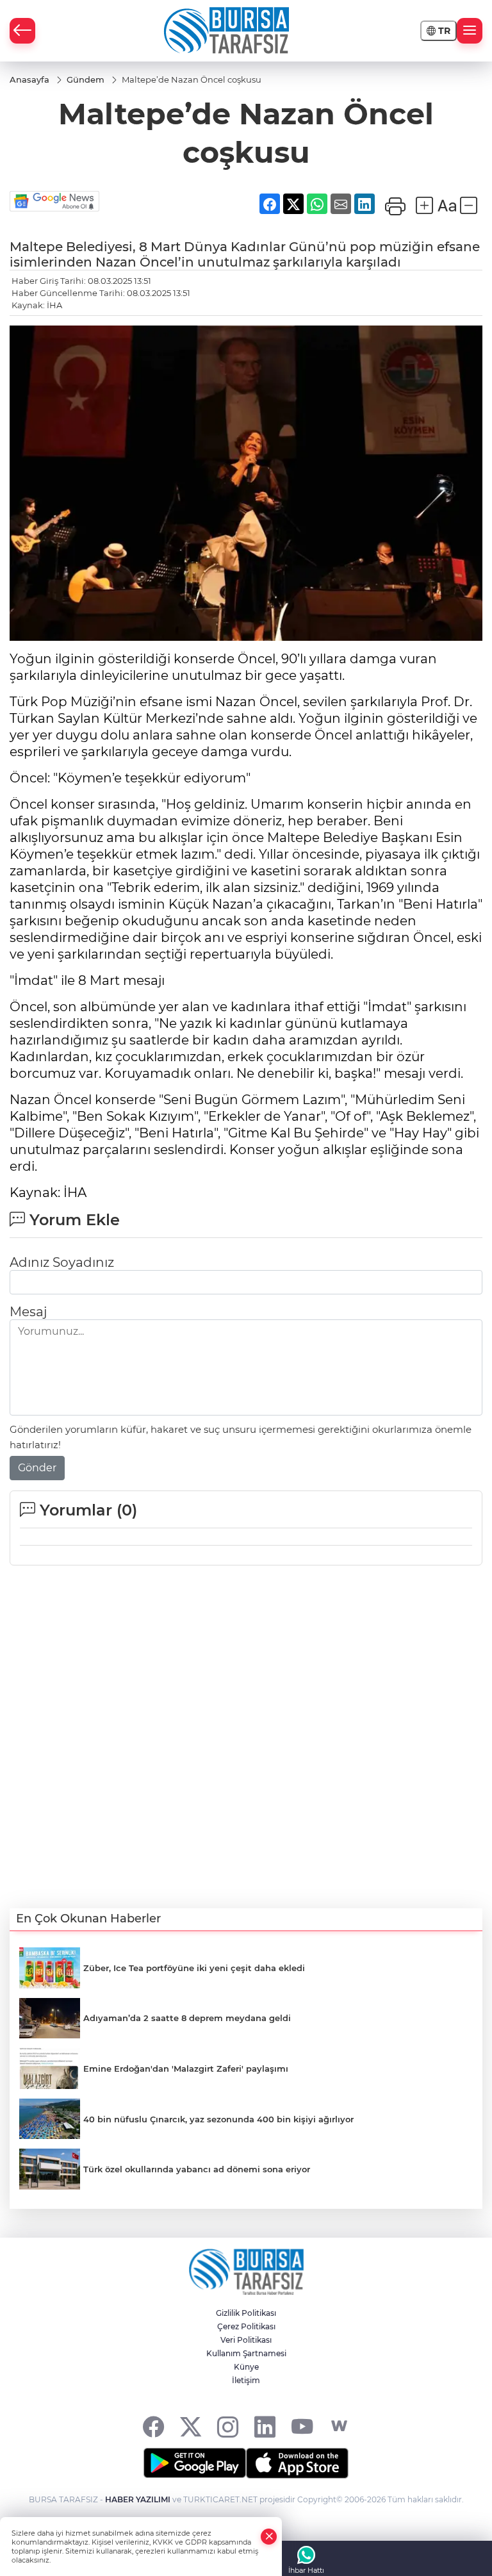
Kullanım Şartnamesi (246, 2353)
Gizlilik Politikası (246, 2313)
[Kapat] (269, 2537)
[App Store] (297, 2463)
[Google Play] (195, 2463)
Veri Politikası (246, 2340)
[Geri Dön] (22, 31)
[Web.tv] (339, 2426)
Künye (246, 2367)
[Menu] (470, 31)
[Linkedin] (265, 2426)
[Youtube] (302, 2426)
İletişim (246, 2380)
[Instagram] (228, 2426)
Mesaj (28, 1312)
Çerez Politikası (246, 2326)
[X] (191, 2426)
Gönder (37, 1468)
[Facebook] (153, 2426)
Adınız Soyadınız (62, 1262)
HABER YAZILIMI (138, 2499)
